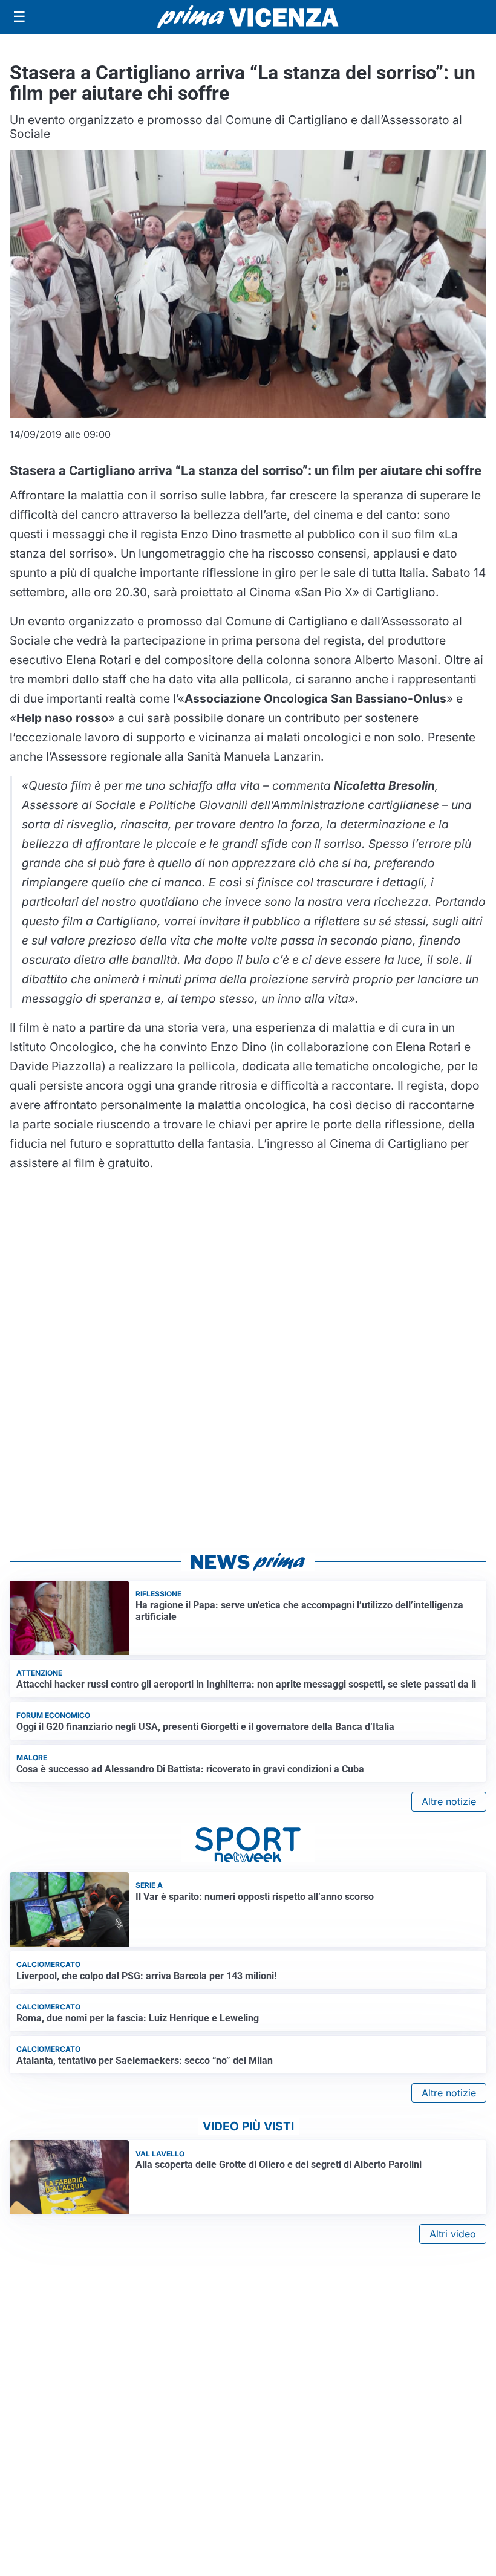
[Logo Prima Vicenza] (248, 17)
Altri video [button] (453, 2234)
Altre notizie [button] (449, 1801)
